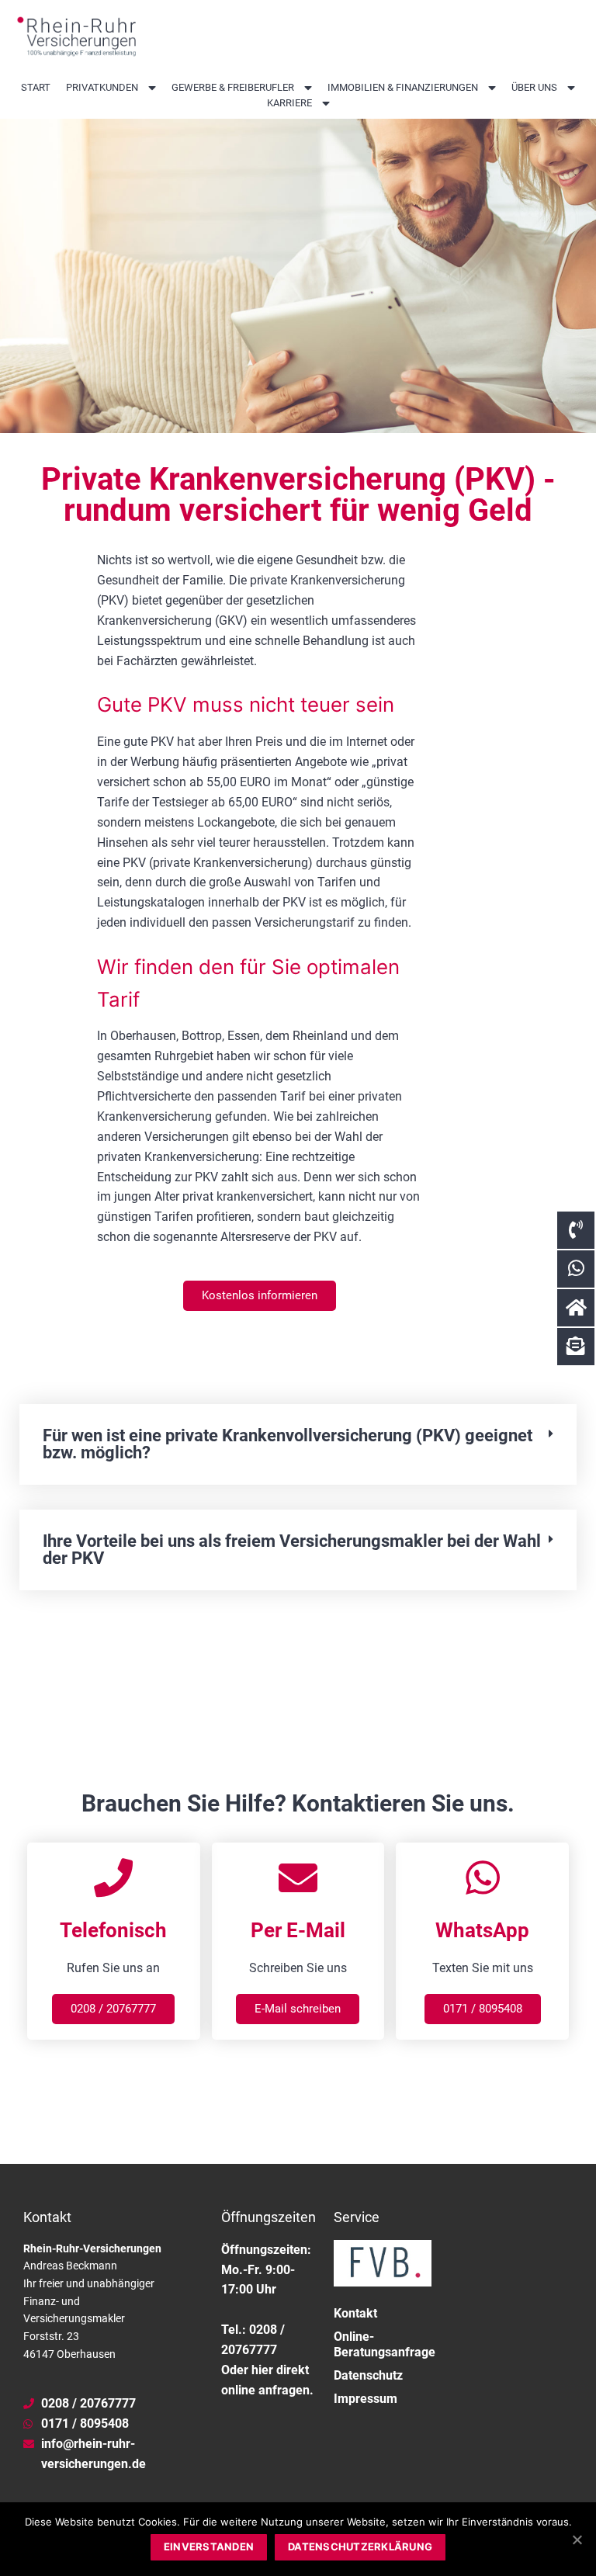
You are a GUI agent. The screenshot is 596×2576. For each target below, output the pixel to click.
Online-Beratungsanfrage (383, 2344)
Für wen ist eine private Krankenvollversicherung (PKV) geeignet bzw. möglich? (288, 1444)
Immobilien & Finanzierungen (403, 87)
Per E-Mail (298, 1930)
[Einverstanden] (577, 2540)
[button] (260, 1296)
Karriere (289, 103)
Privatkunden (102, 87)
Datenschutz (368, 2375)
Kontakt (355, 2313)
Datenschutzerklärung (360, 2547)
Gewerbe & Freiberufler (233, 87)
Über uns (534, 87)
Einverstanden (209, 2547)
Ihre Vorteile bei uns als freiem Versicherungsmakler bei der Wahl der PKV (292, 1550)
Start (36, 87)
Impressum (366, 2399)
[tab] (298, 1444)
